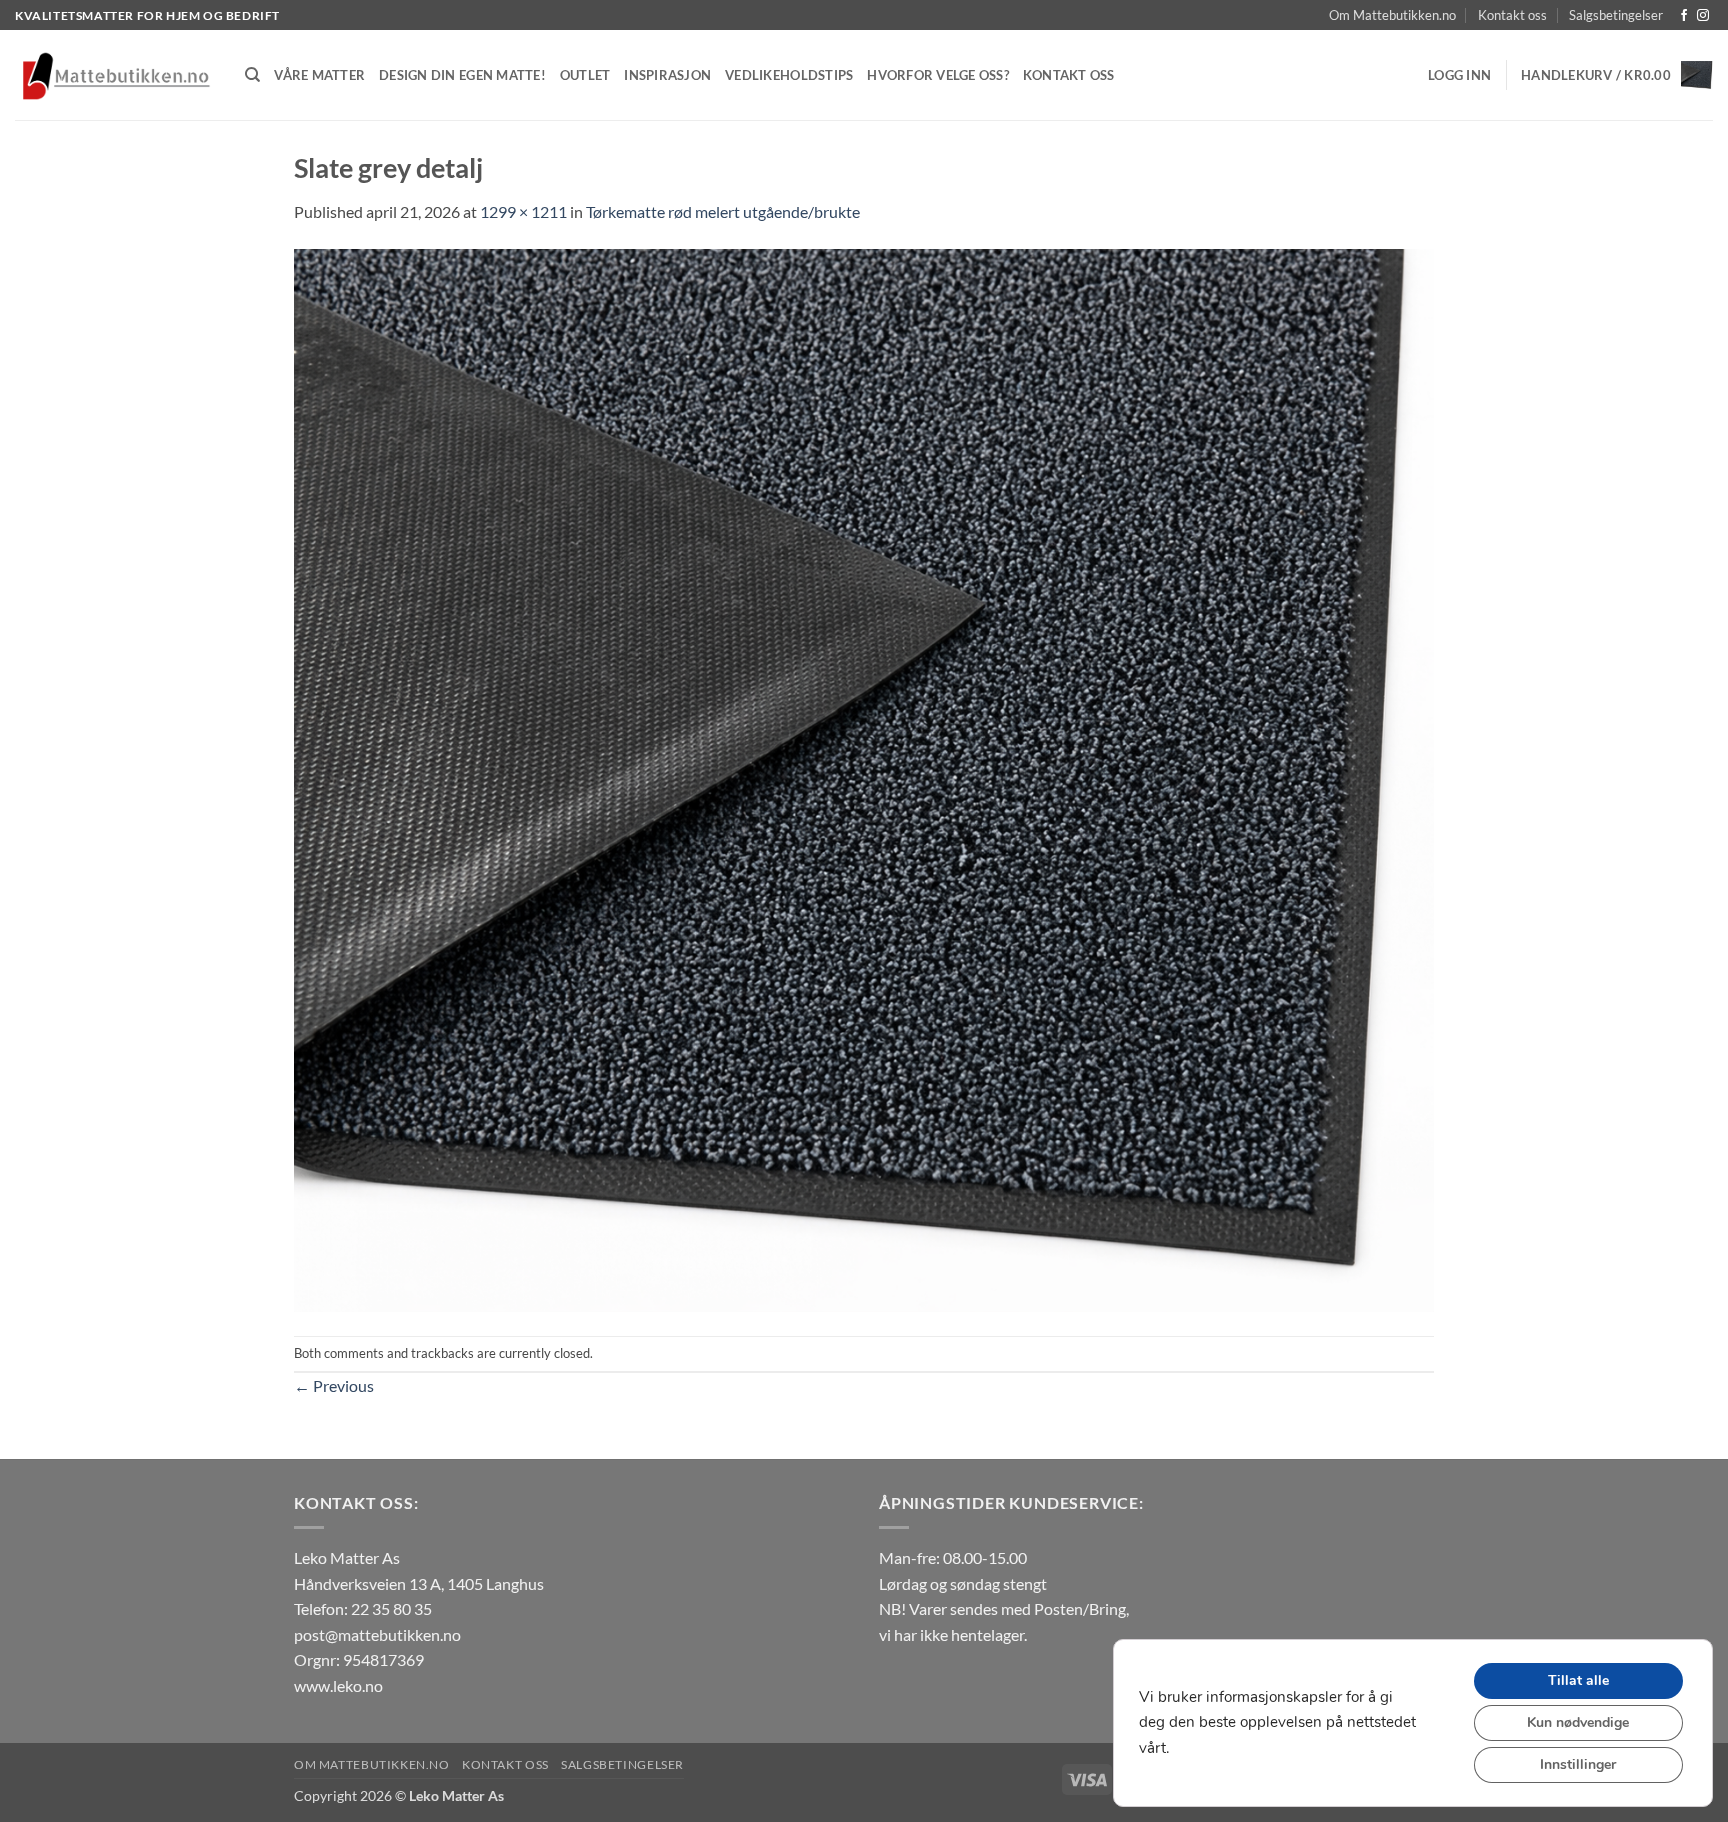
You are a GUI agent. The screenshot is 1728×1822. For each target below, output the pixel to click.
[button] (1459, 75)
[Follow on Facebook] (1684, 16)
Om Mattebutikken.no (1392, 15)
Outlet (585, 75)
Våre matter (319, 75)
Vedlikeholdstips (789, 75)
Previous (334, 1385)
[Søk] (252, 75)
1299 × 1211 (523, 211)
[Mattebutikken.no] (115, 76)
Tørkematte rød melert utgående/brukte (723, 211)
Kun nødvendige (1578, 1722)
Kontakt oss (1512, 15)
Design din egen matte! (462, 75)
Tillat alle (1578, 1680)
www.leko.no (338, 1685)
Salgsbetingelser (1616, 15)
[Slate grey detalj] (864, 777)
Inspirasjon (667, 75)
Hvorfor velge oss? (938, 75)
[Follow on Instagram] (1703, 16)
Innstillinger (1578, 1764)
